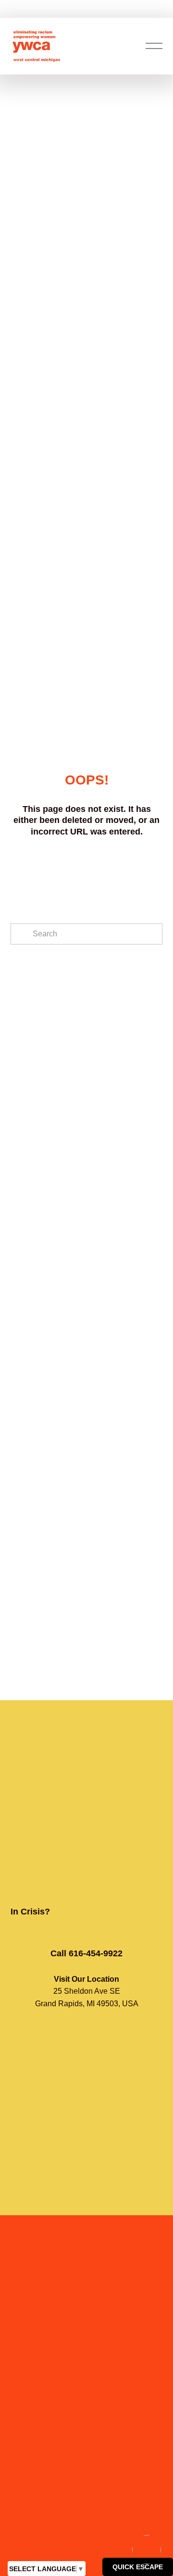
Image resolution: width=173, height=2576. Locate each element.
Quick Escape (138, 2567)
